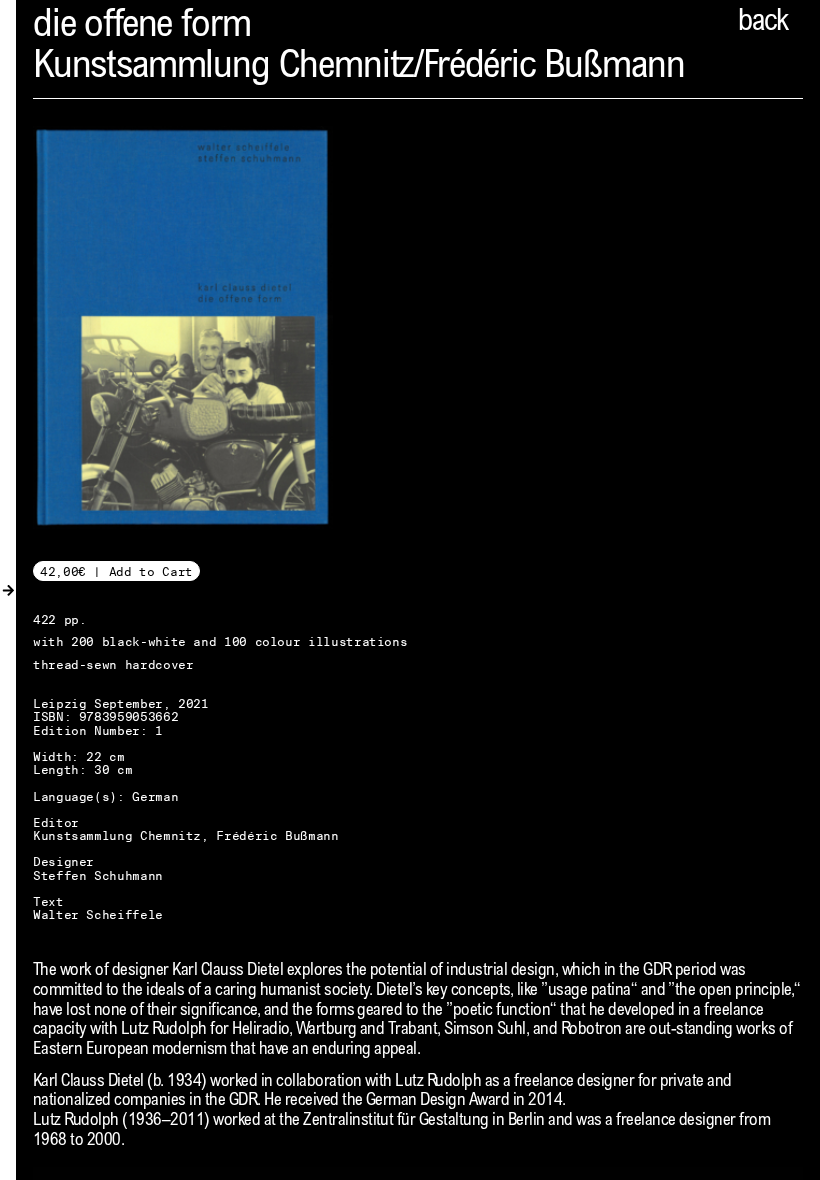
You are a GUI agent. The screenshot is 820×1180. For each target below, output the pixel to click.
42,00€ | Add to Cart (116, 571)
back (763, 23)
